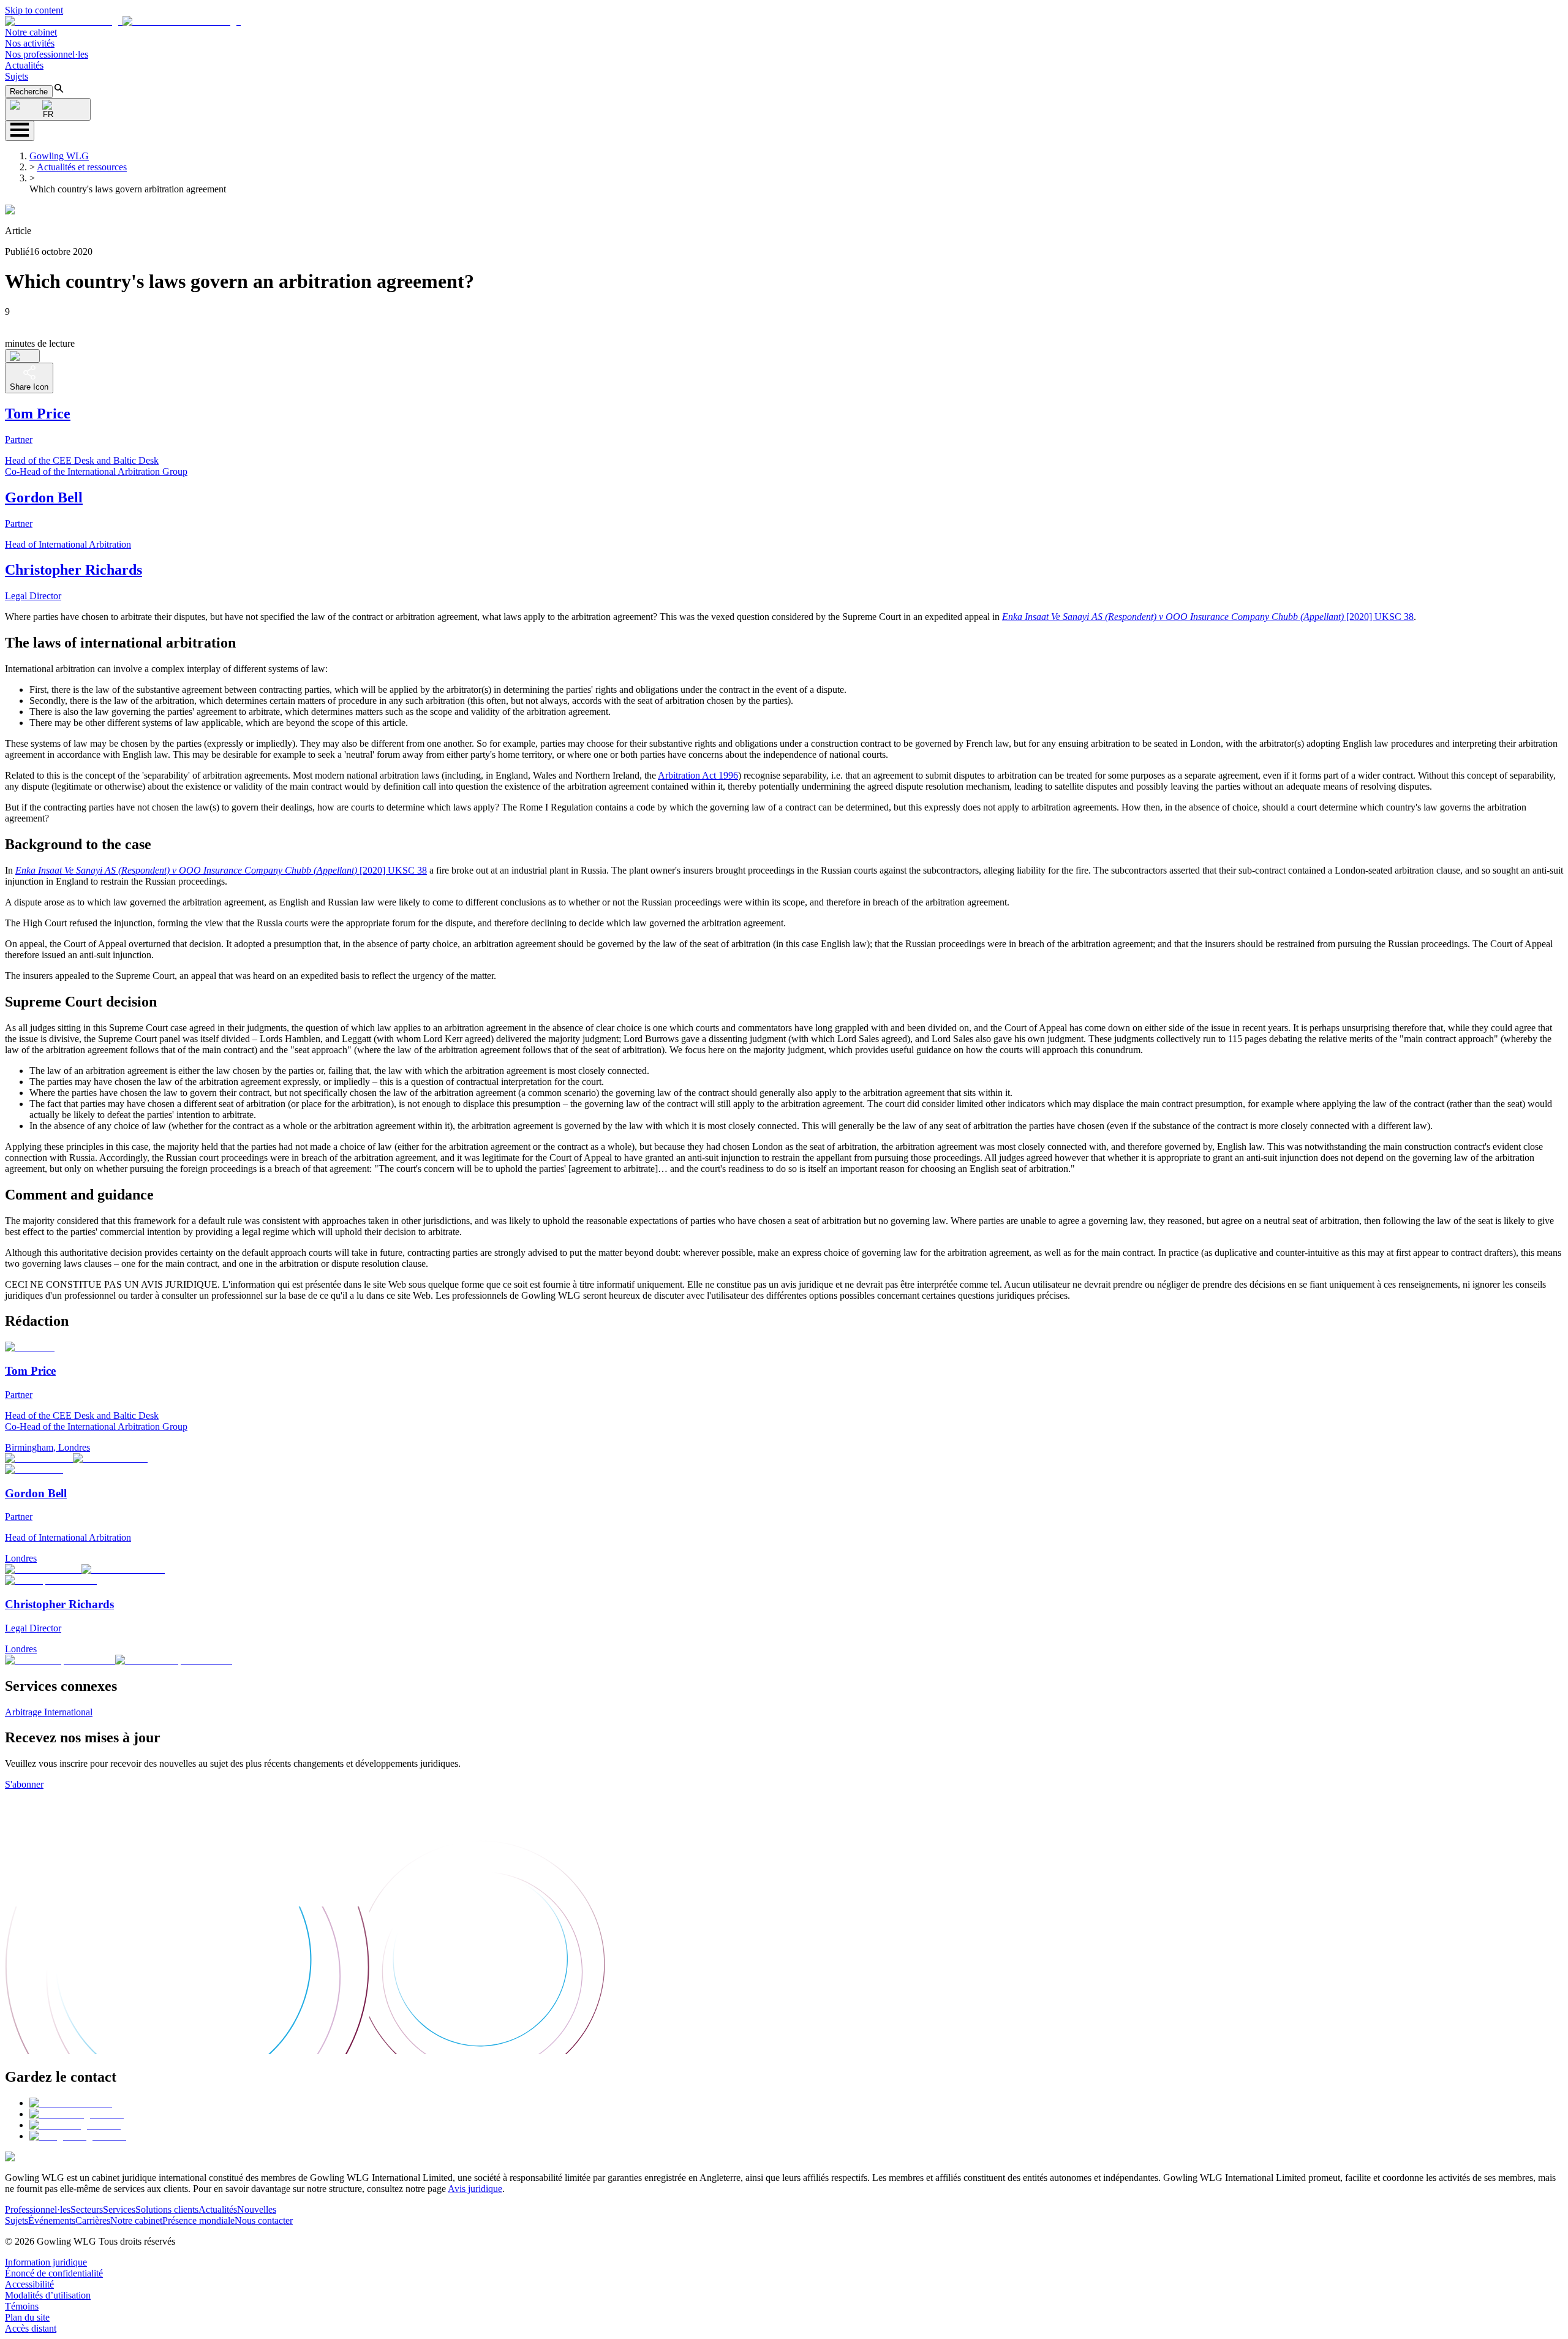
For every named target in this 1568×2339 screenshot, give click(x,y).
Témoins (22, 2306)
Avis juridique (475, 2189)
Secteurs (87, 2209)
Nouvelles (257, 2209)
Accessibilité (29, 2284)
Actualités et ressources (82, 167)
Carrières (93, 2220)
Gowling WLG (59, 156)
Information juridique (46, 2262)
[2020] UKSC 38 (1208, 617)
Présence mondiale (198, 2220)
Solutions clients (167, 2209)
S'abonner (24, 1784)
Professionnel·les (38, 2209)
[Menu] (20, 131)
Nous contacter (264, 2220)
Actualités (24, 65)
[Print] (22, 356)
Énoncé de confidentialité (54, 2273)
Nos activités (30, 43)
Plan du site (27, 2317)
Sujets (17, 76)
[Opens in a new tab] (71, 2103)
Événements (52, 2220)
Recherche (29, 92)
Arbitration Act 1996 (698, 775)
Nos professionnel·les (47, 54)
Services (119, 2209)
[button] (123, 21)
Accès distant (31, 2328)
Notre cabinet (31, 32)
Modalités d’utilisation (48, 2295)
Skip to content (34, 10)
